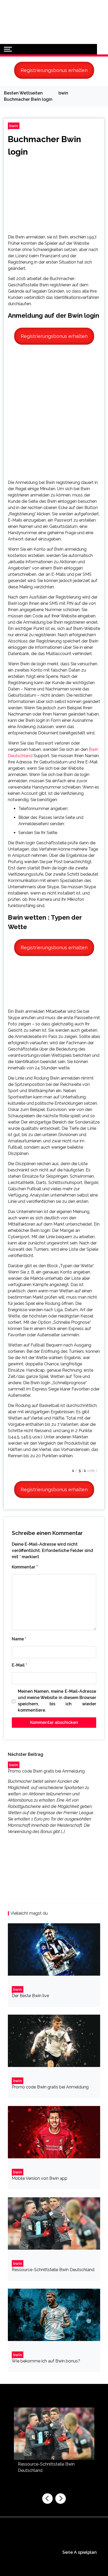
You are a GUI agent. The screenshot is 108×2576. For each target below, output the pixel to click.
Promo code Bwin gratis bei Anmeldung (46, 1771)
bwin (14, 126)
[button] (102, 49)
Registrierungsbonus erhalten (54, 70)
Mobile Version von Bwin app (40, 2178)
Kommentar (25, 1567)
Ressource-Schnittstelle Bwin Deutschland (53, 2270)
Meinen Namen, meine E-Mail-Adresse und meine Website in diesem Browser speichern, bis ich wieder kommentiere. (57, 1701)
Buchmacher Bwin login (44, 145)
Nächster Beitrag (26, 1754)
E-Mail (19, 1665)
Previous (47, 2499)
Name (19, 1639)
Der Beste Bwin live (30, 1996)
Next (61, 2499)
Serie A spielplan (80, 2552)
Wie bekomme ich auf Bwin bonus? (46, 2361)
